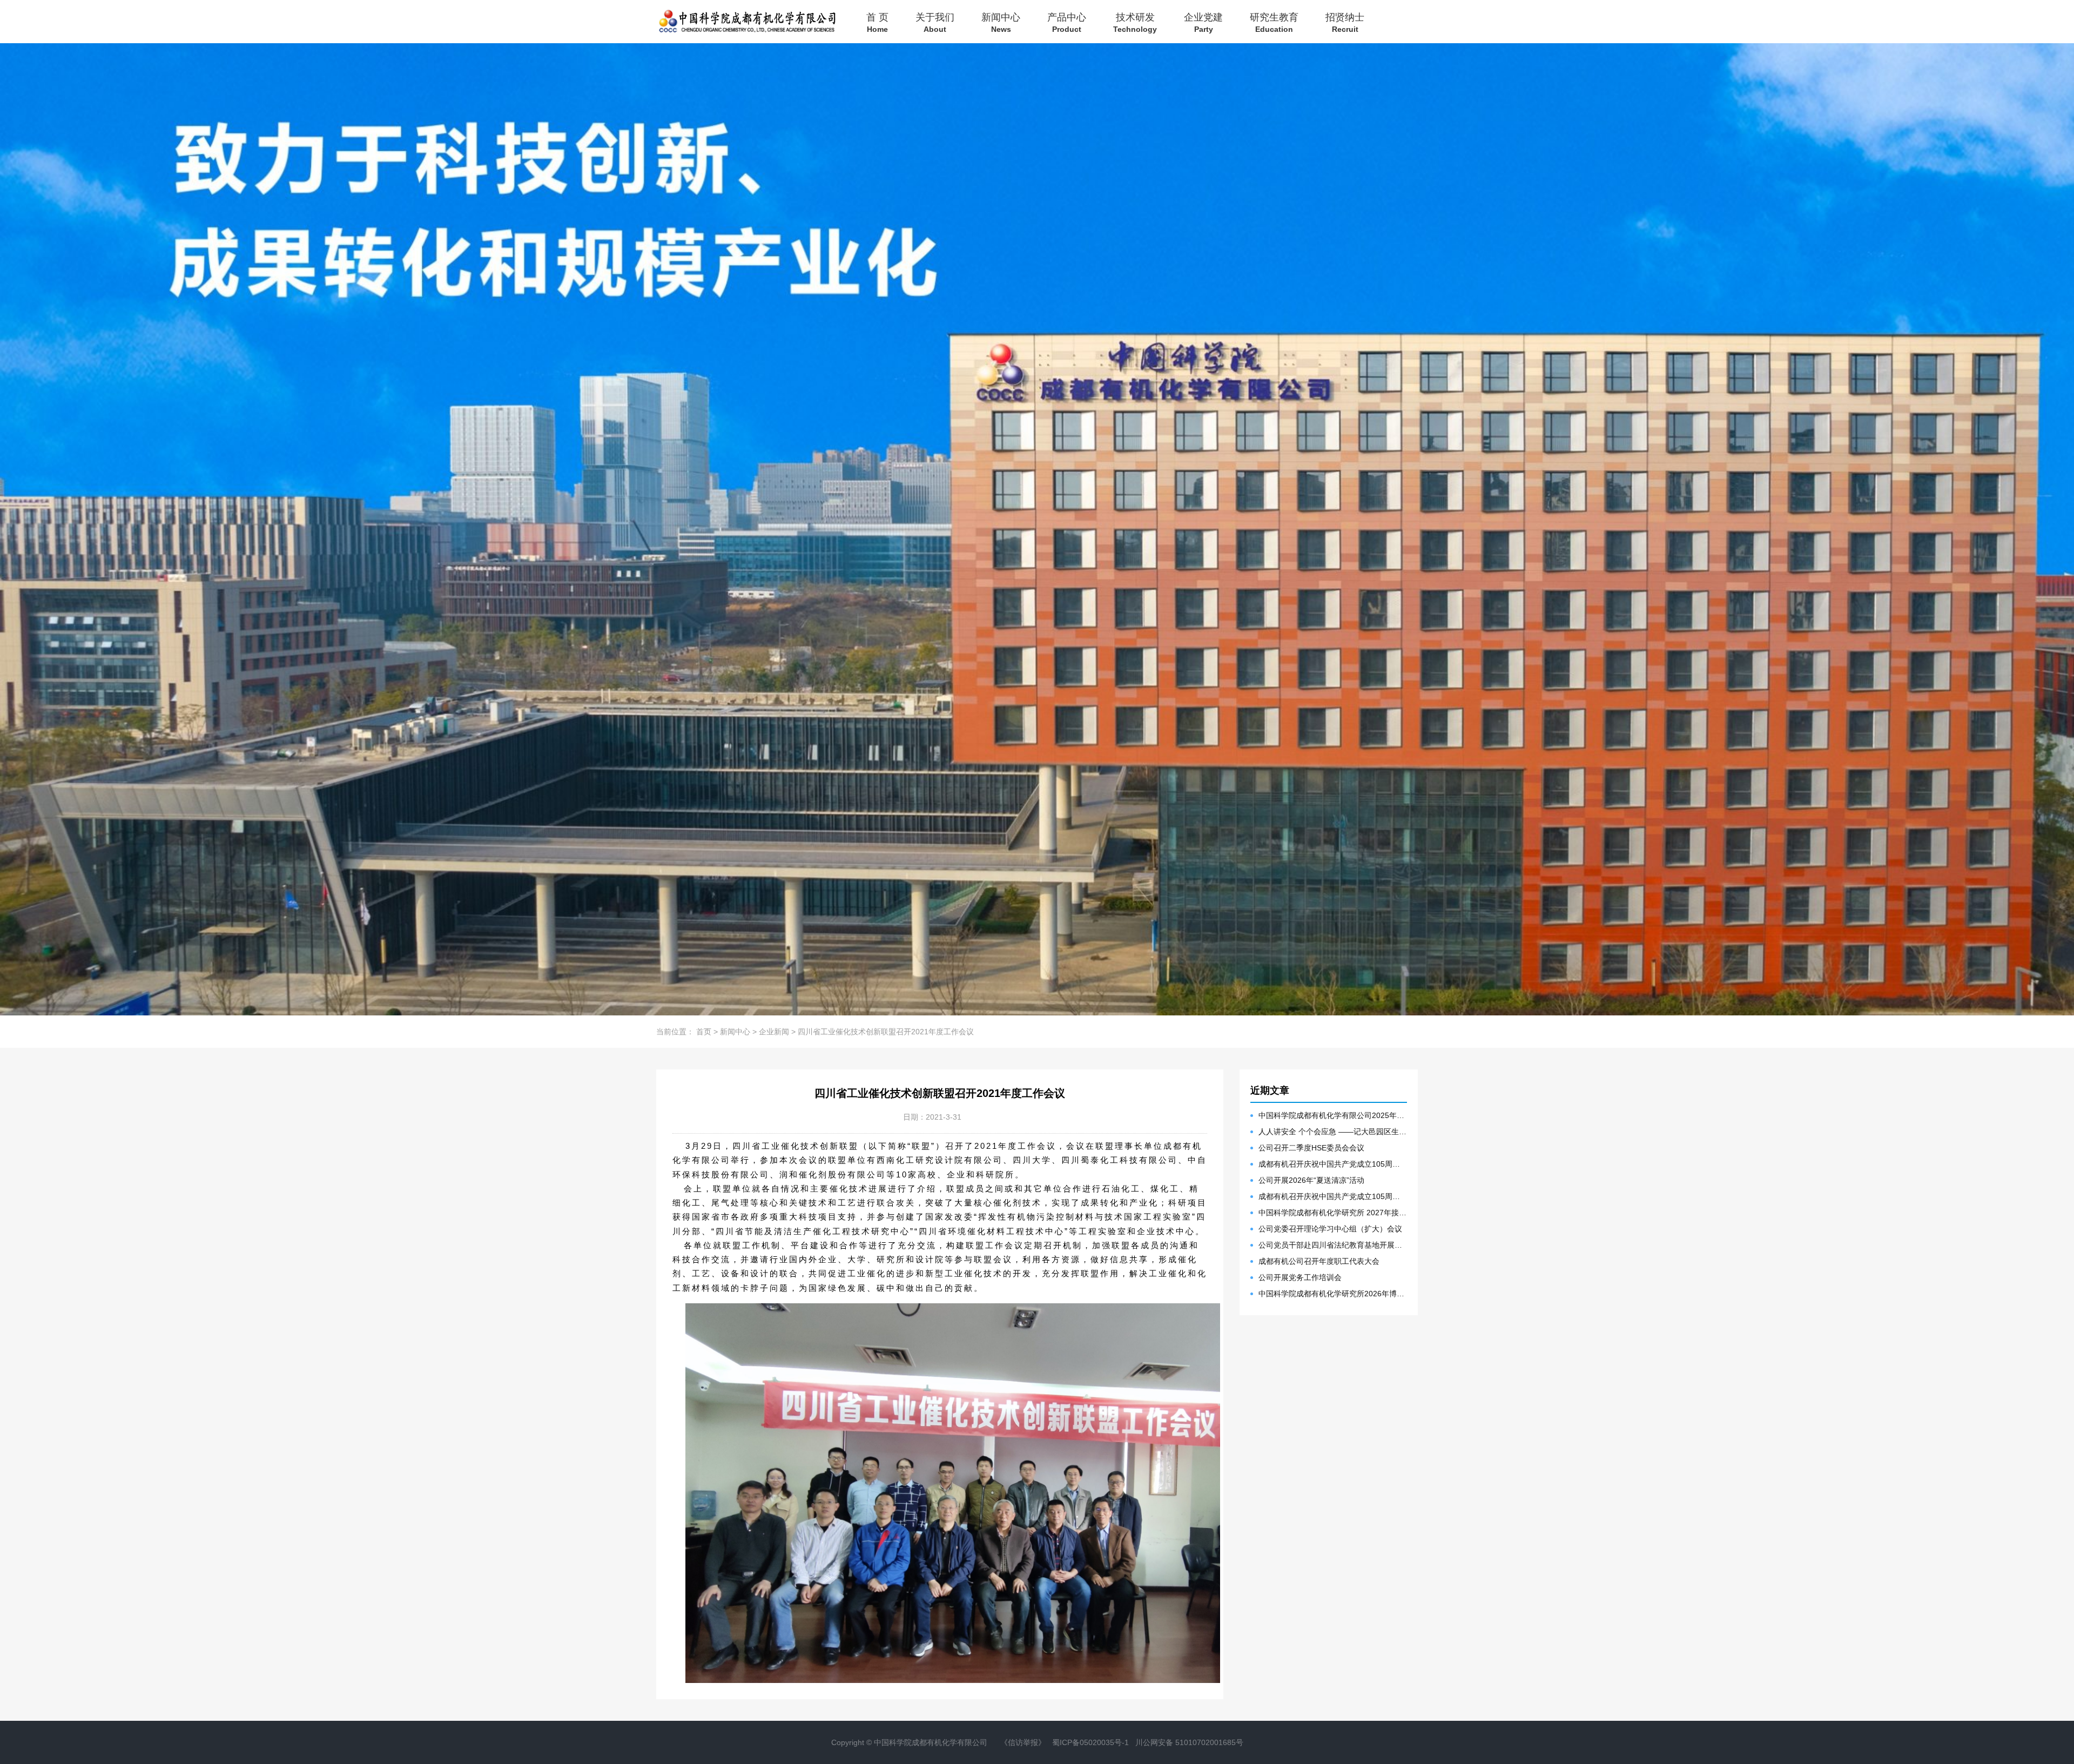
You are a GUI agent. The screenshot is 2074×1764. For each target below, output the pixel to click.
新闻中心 (1001, 22)
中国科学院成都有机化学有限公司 (931, 1742)
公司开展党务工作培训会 (1300, 1277)
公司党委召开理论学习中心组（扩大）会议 (1330, 1229)
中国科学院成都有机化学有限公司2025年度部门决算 (1333, 1115)
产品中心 (1067, 22)
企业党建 (1203, 22)
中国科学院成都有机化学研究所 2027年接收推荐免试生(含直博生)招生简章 (1333, 1213)
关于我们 (935, 22)
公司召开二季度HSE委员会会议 (1311, 1148)
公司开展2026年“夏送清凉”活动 (1311, 1180)
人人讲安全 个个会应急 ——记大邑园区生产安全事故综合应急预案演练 (1333, 1132)
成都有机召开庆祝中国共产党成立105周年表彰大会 (1333, 1164)
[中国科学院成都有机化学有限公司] (746, 22)
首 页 (877, 22)
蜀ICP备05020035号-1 (1090, 1742)
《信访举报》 (1023, 1742)
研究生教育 (1274, 22)
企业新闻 (774, 1032)
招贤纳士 (1345, 22)
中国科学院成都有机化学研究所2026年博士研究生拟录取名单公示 (1333, 1294)
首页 (704, 1032)
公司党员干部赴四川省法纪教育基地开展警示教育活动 (1333, 1245)
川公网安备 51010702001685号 (1189, 1742)
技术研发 (1135, 22)
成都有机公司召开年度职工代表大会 (1319, 1261)
